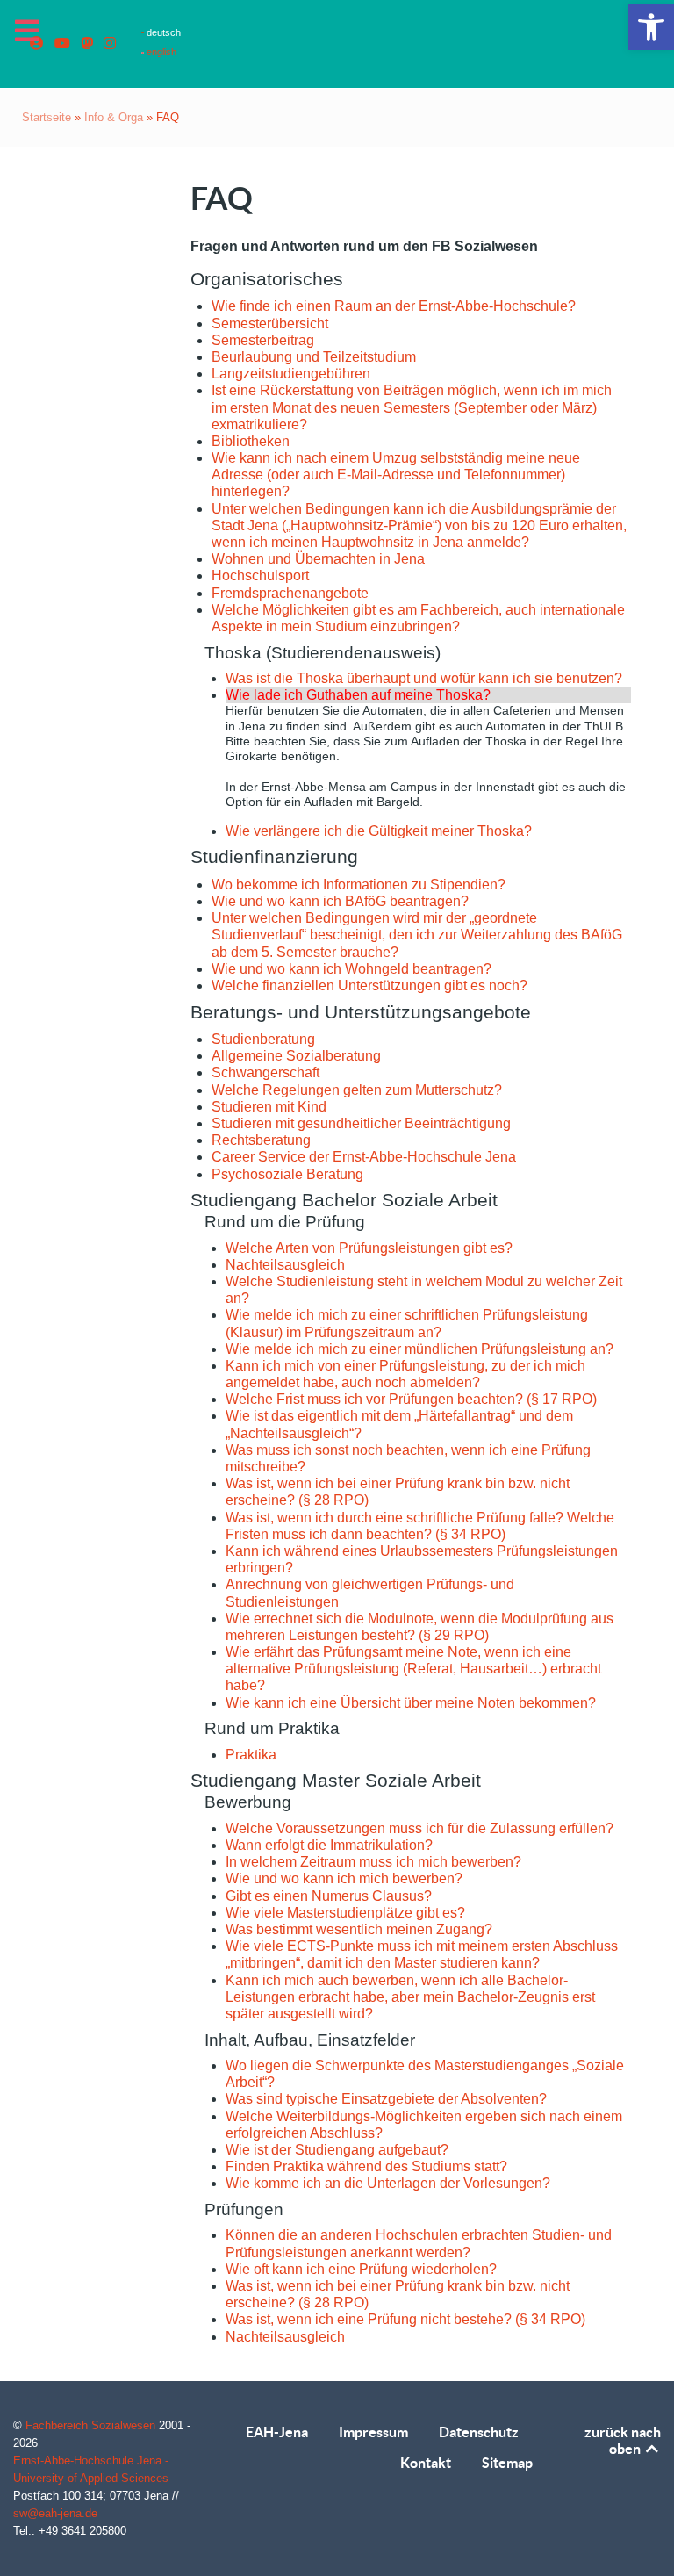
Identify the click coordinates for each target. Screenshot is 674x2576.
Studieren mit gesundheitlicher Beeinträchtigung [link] (361, 1123)
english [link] (160, 52)
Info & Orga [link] (114, 117)
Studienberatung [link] (263, 1039)
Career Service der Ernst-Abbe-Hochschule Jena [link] (364, 1157)
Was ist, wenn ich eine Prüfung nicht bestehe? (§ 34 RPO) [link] (405, 2319)
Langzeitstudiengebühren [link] (291, 374)
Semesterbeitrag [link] (263, 340)
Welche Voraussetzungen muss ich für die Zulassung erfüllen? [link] (419, 1828)
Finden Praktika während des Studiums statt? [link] (366, 2166)
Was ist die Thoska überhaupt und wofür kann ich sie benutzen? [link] (424, 678)
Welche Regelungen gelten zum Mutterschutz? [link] (357, 1090)
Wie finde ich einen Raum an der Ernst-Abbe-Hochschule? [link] (394, 306)
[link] (651, 27)
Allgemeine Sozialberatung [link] (296, 1056)
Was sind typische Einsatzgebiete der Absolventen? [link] (386, 2099)
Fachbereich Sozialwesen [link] (92, 2425)
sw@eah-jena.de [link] (55, 2513)
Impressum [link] (373, 2432)
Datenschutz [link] (479, 2432)
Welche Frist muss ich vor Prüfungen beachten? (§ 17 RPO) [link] (411, 1399)
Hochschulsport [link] (260, 576)
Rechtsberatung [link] (261, 1140)
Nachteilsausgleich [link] (285, 1265)
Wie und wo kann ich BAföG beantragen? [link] (340, 901)
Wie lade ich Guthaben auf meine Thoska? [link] (358, 695)
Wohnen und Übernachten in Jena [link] (318, 559)
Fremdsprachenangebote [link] (290, 593)
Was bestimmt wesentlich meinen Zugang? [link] (359, 1929)
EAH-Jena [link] (277, 2432)
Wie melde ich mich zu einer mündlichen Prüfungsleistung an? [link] (419, 1349)
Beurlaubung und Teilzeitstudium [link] (314, 357)
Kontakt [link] (426, 2463)
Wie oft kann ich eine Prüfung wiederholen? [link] (361, 2269)
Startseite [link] (47, 117)
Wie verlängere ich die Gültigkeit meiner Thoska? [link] (379, 831)
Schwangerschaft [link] (265, 1072)
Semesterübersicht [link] (270, 324)
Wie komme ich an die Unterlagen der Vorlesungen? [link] (388, 2183)
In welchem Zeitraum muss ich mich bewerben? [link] (373, 1862)
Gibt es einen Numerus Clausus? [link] (329, 1896)
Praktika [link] (251, 1755)
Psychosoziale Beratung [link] (287, 1174)
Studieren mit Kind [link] (269, 1107)
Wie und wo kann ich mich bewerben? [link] (344, 1878)
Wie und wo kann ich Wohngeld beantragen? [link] (351, 969)
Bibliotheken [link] (251, 441)
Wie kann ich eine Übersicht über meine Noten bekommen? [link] (411, 1703)
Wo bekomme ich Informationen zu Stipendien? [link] (359, 885)
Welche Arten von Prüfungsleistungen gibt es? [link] (369, 1248)
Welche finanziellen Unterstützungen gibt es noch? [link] (369, 986)
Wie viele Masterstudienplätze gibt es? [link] (345, 1913)
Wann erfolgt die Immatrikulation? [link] (329, 1845)
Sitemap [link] (507, 2463)
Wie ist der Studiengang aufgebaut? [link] (337, 2150)
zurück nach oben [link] (623, 2440)
